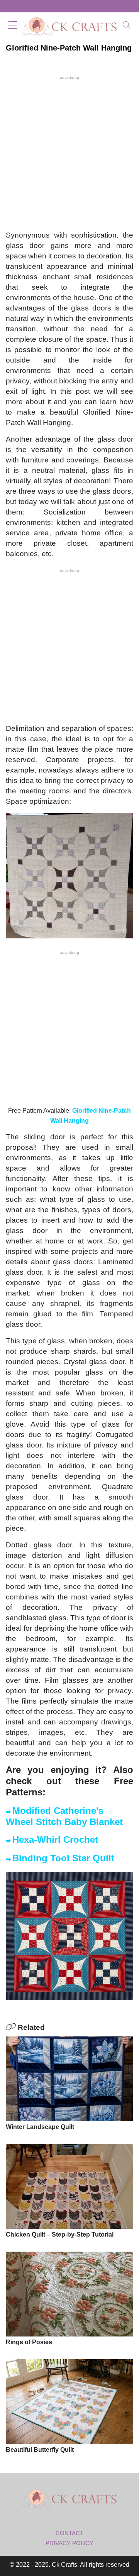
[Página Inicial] (69, 26)
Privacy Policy (69, 2543)
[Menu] (13, 26)
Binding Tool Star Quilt (63, 1858)
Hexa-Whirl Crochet (55, 1840)
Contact (69, 2533)
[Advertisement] (69, 152)
